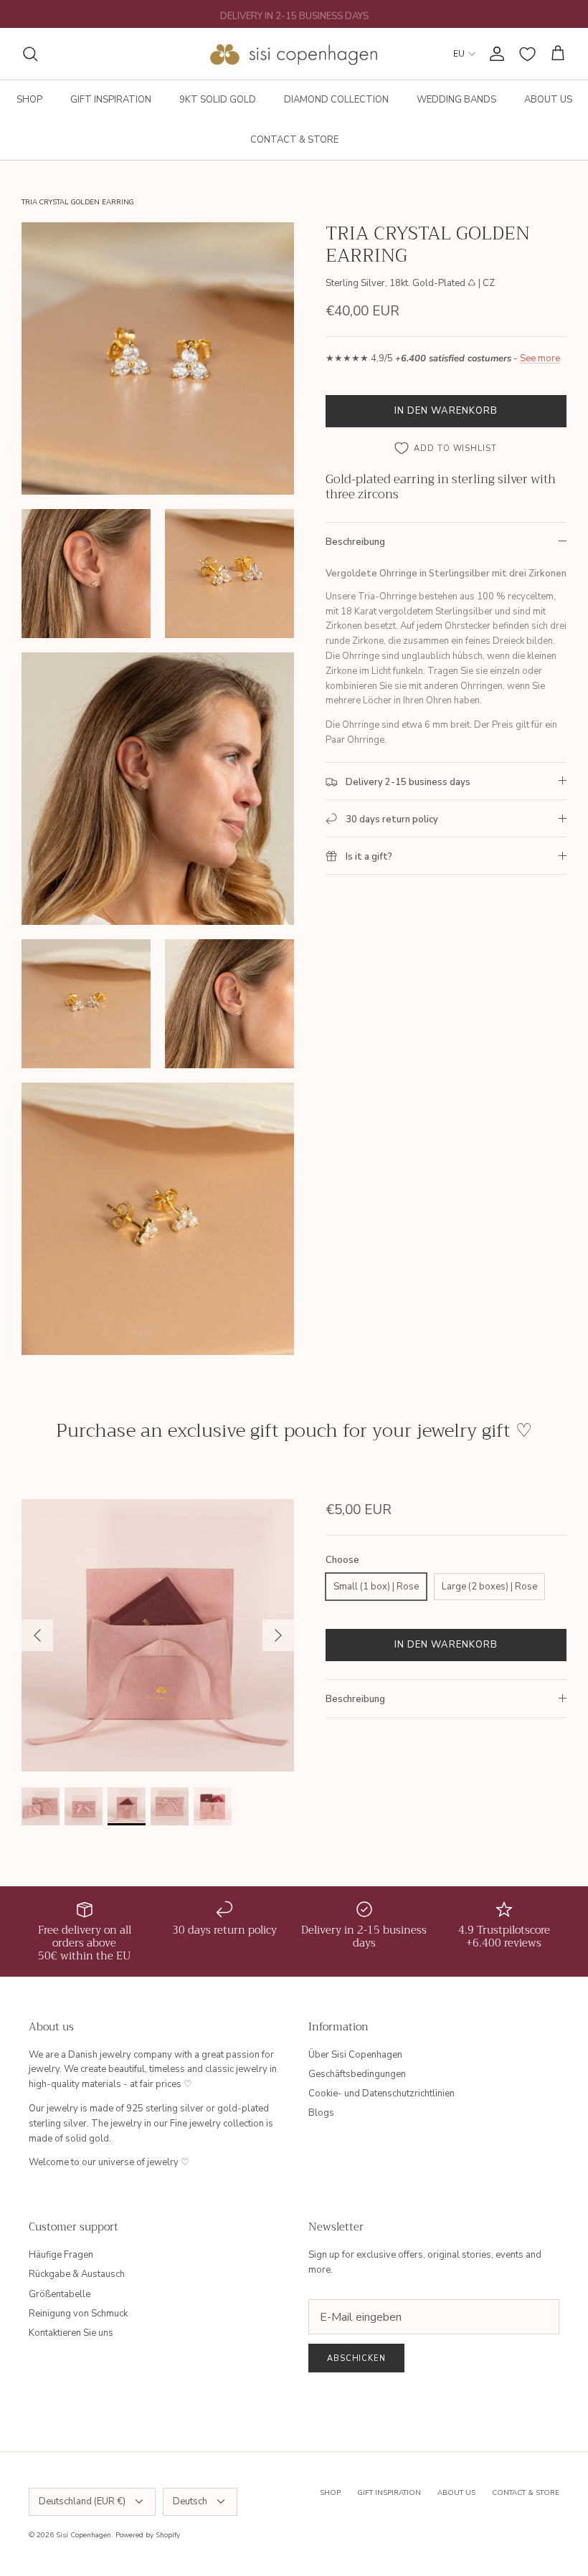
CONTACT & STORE (294, 140)
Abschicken (356, 2358)
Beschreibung (355, 542)
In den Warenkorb (446, 411)
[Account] (494, 54)
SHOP (29, 100)
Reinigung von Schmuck (78, 2314)
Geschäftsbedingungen (357, 2074)
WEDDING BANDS (456, 100)
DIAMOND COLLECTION (336, 100)
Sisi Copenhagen (84, 2535)
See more (540, 358)
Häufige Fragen (61, 2255)
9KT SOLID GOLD (218, 100)
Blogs (321, 2113)
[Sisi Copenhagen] (294, 54)
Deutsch (190, 2501)
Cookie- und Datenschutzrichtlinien (381, 2093)
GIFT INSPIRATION (111, 100)
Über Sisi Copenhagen (355, 2055)
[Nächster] (278, 1635)
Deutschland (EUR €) (82, 2501)
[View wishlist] (527, 54)
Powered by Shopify (148, 2535)
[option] (158, 1635)
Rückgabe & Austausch (77, 2274)
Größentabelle (60, 2294)
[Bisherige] (37, 1635)
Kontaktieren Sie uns (71, 2333)
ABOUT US (548, 100)
